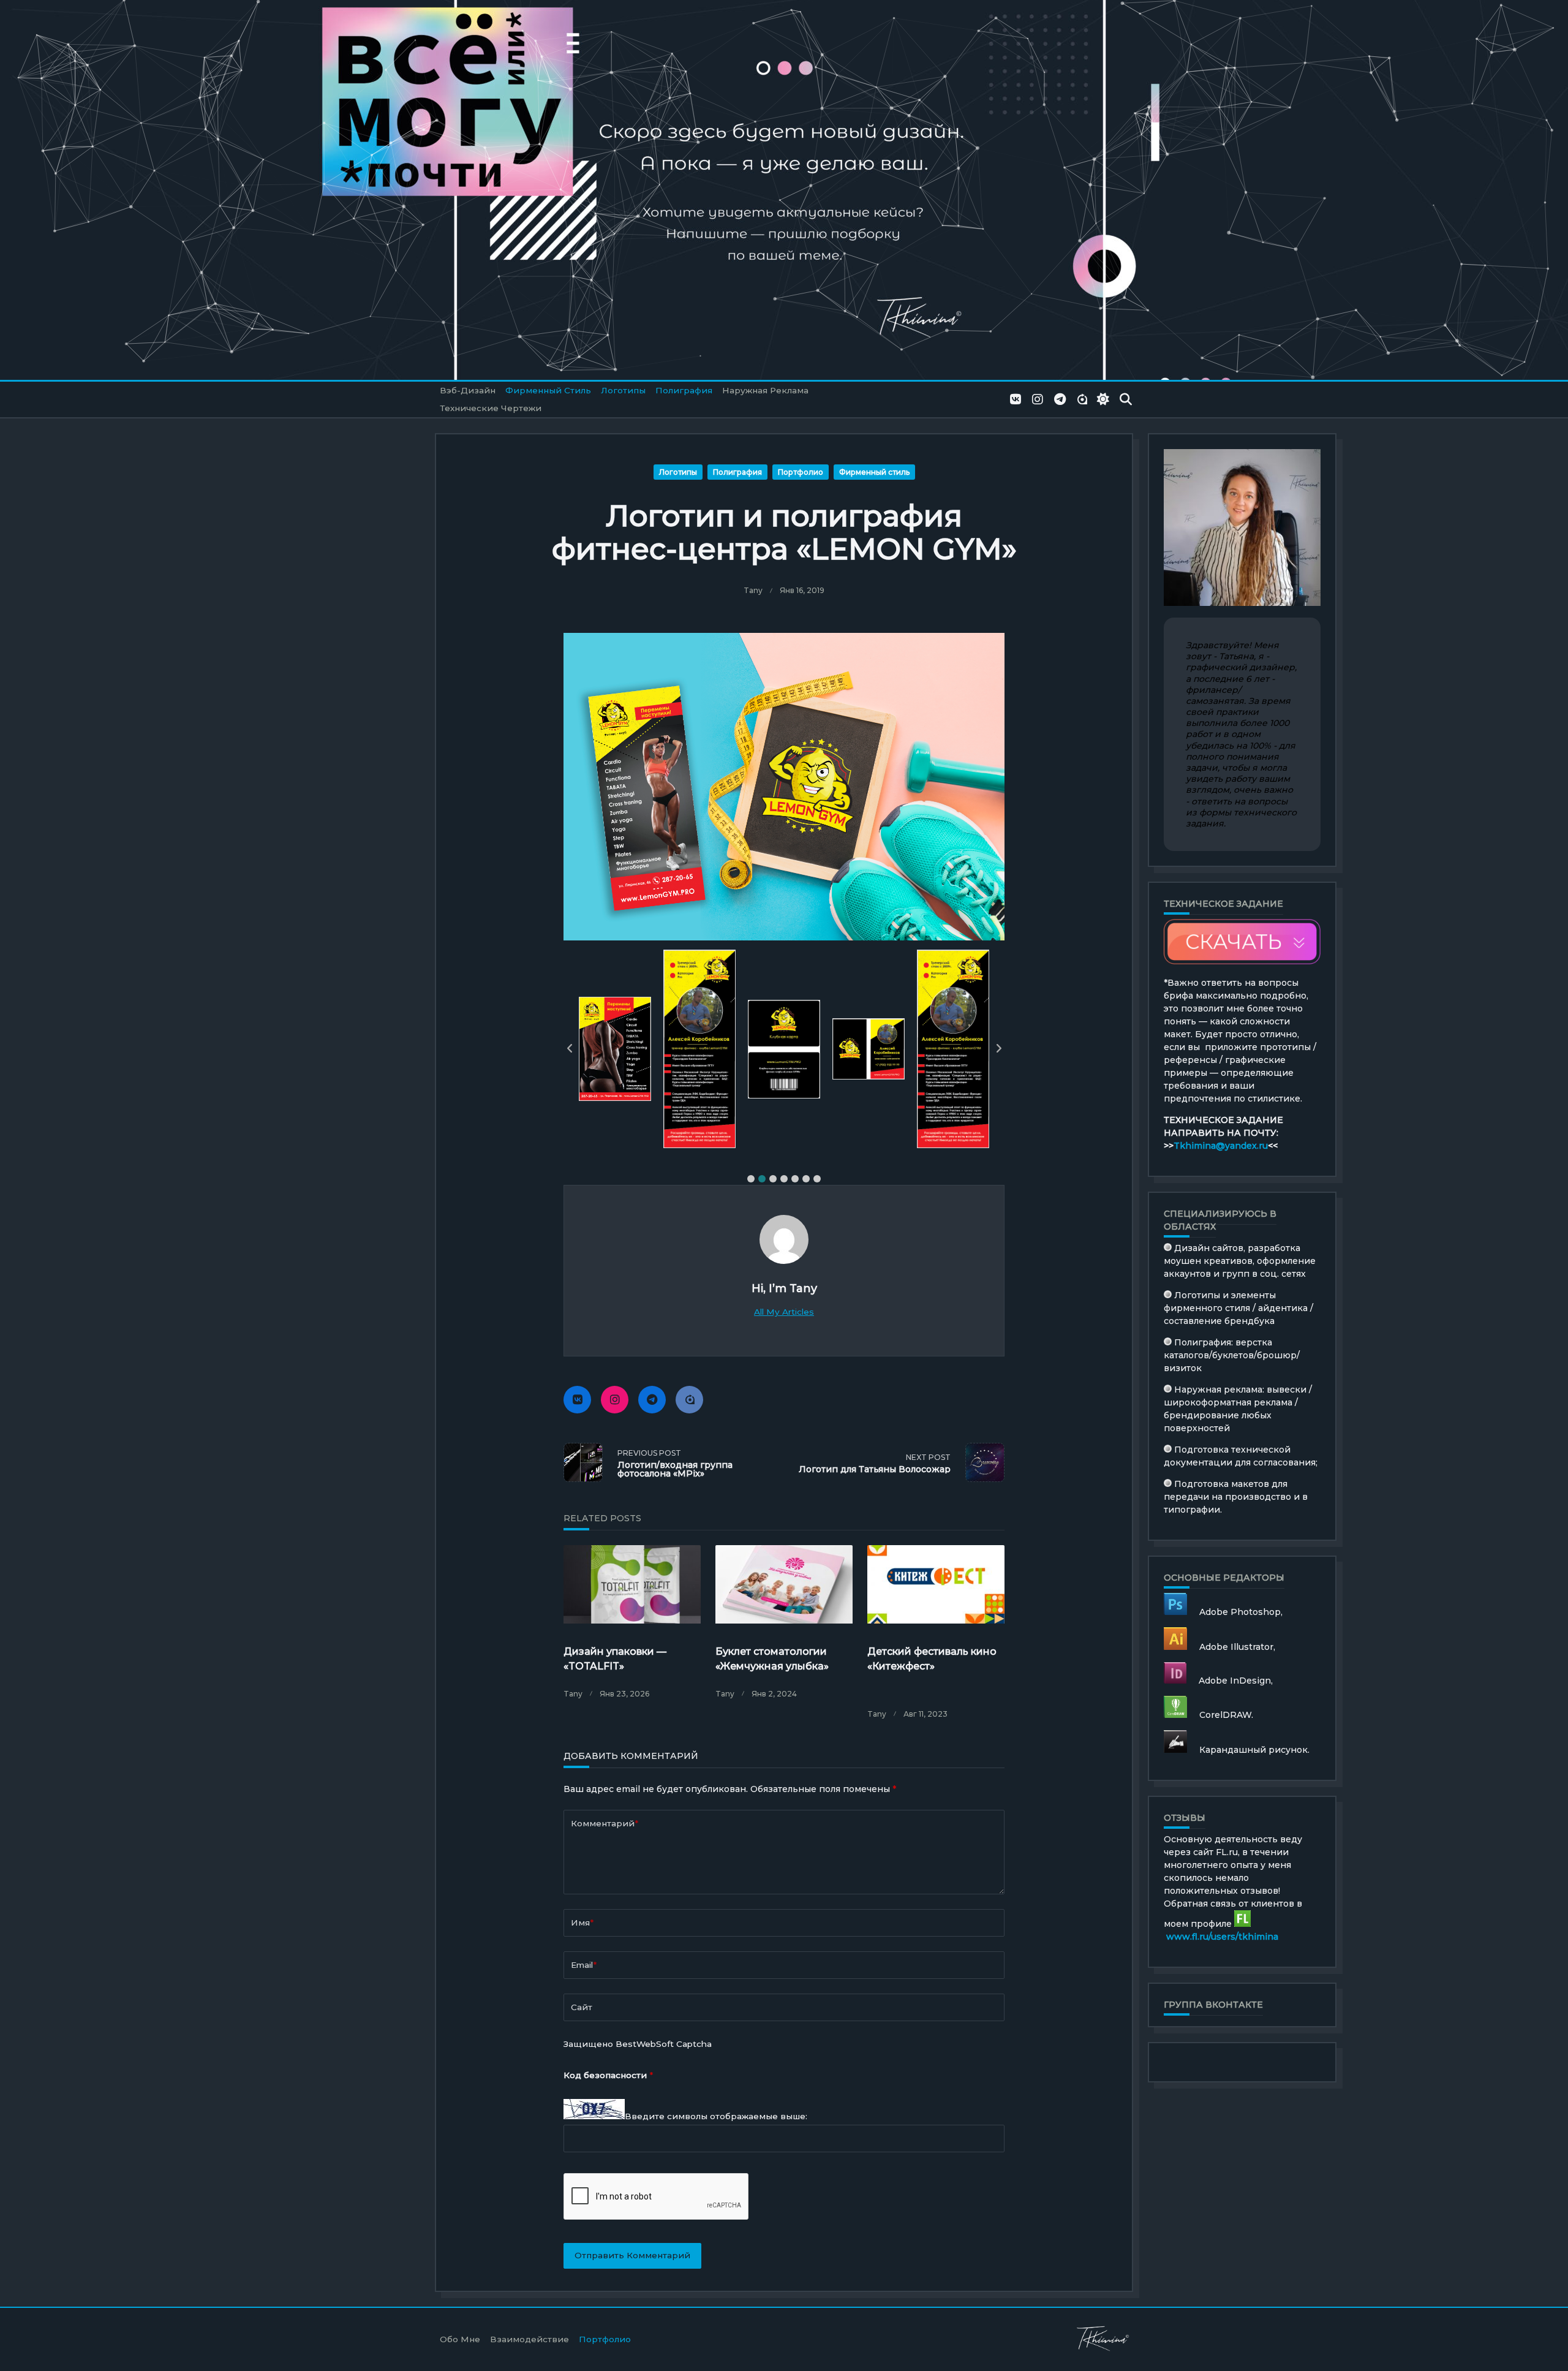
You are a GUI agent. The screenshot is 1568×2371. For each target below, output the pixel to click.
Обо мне (460, 2339)
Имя (582, 1923)
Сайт (582, 2007)
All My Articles (784, 1312)
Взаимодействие (530, 2339)
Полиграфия (684, 390)
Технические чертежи (491, 408)
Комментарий (605, 1823)
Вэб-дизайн (468, 390)
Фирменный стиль (548, 390)
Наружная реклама (765, 390)
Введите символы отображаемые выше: (716, 2116)
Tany (753, 590)
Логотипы (623, 390)
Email (584, 1965)
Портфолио (801, 472)
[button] (751, 1179)
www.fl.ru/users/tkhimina (1222, 1937)
